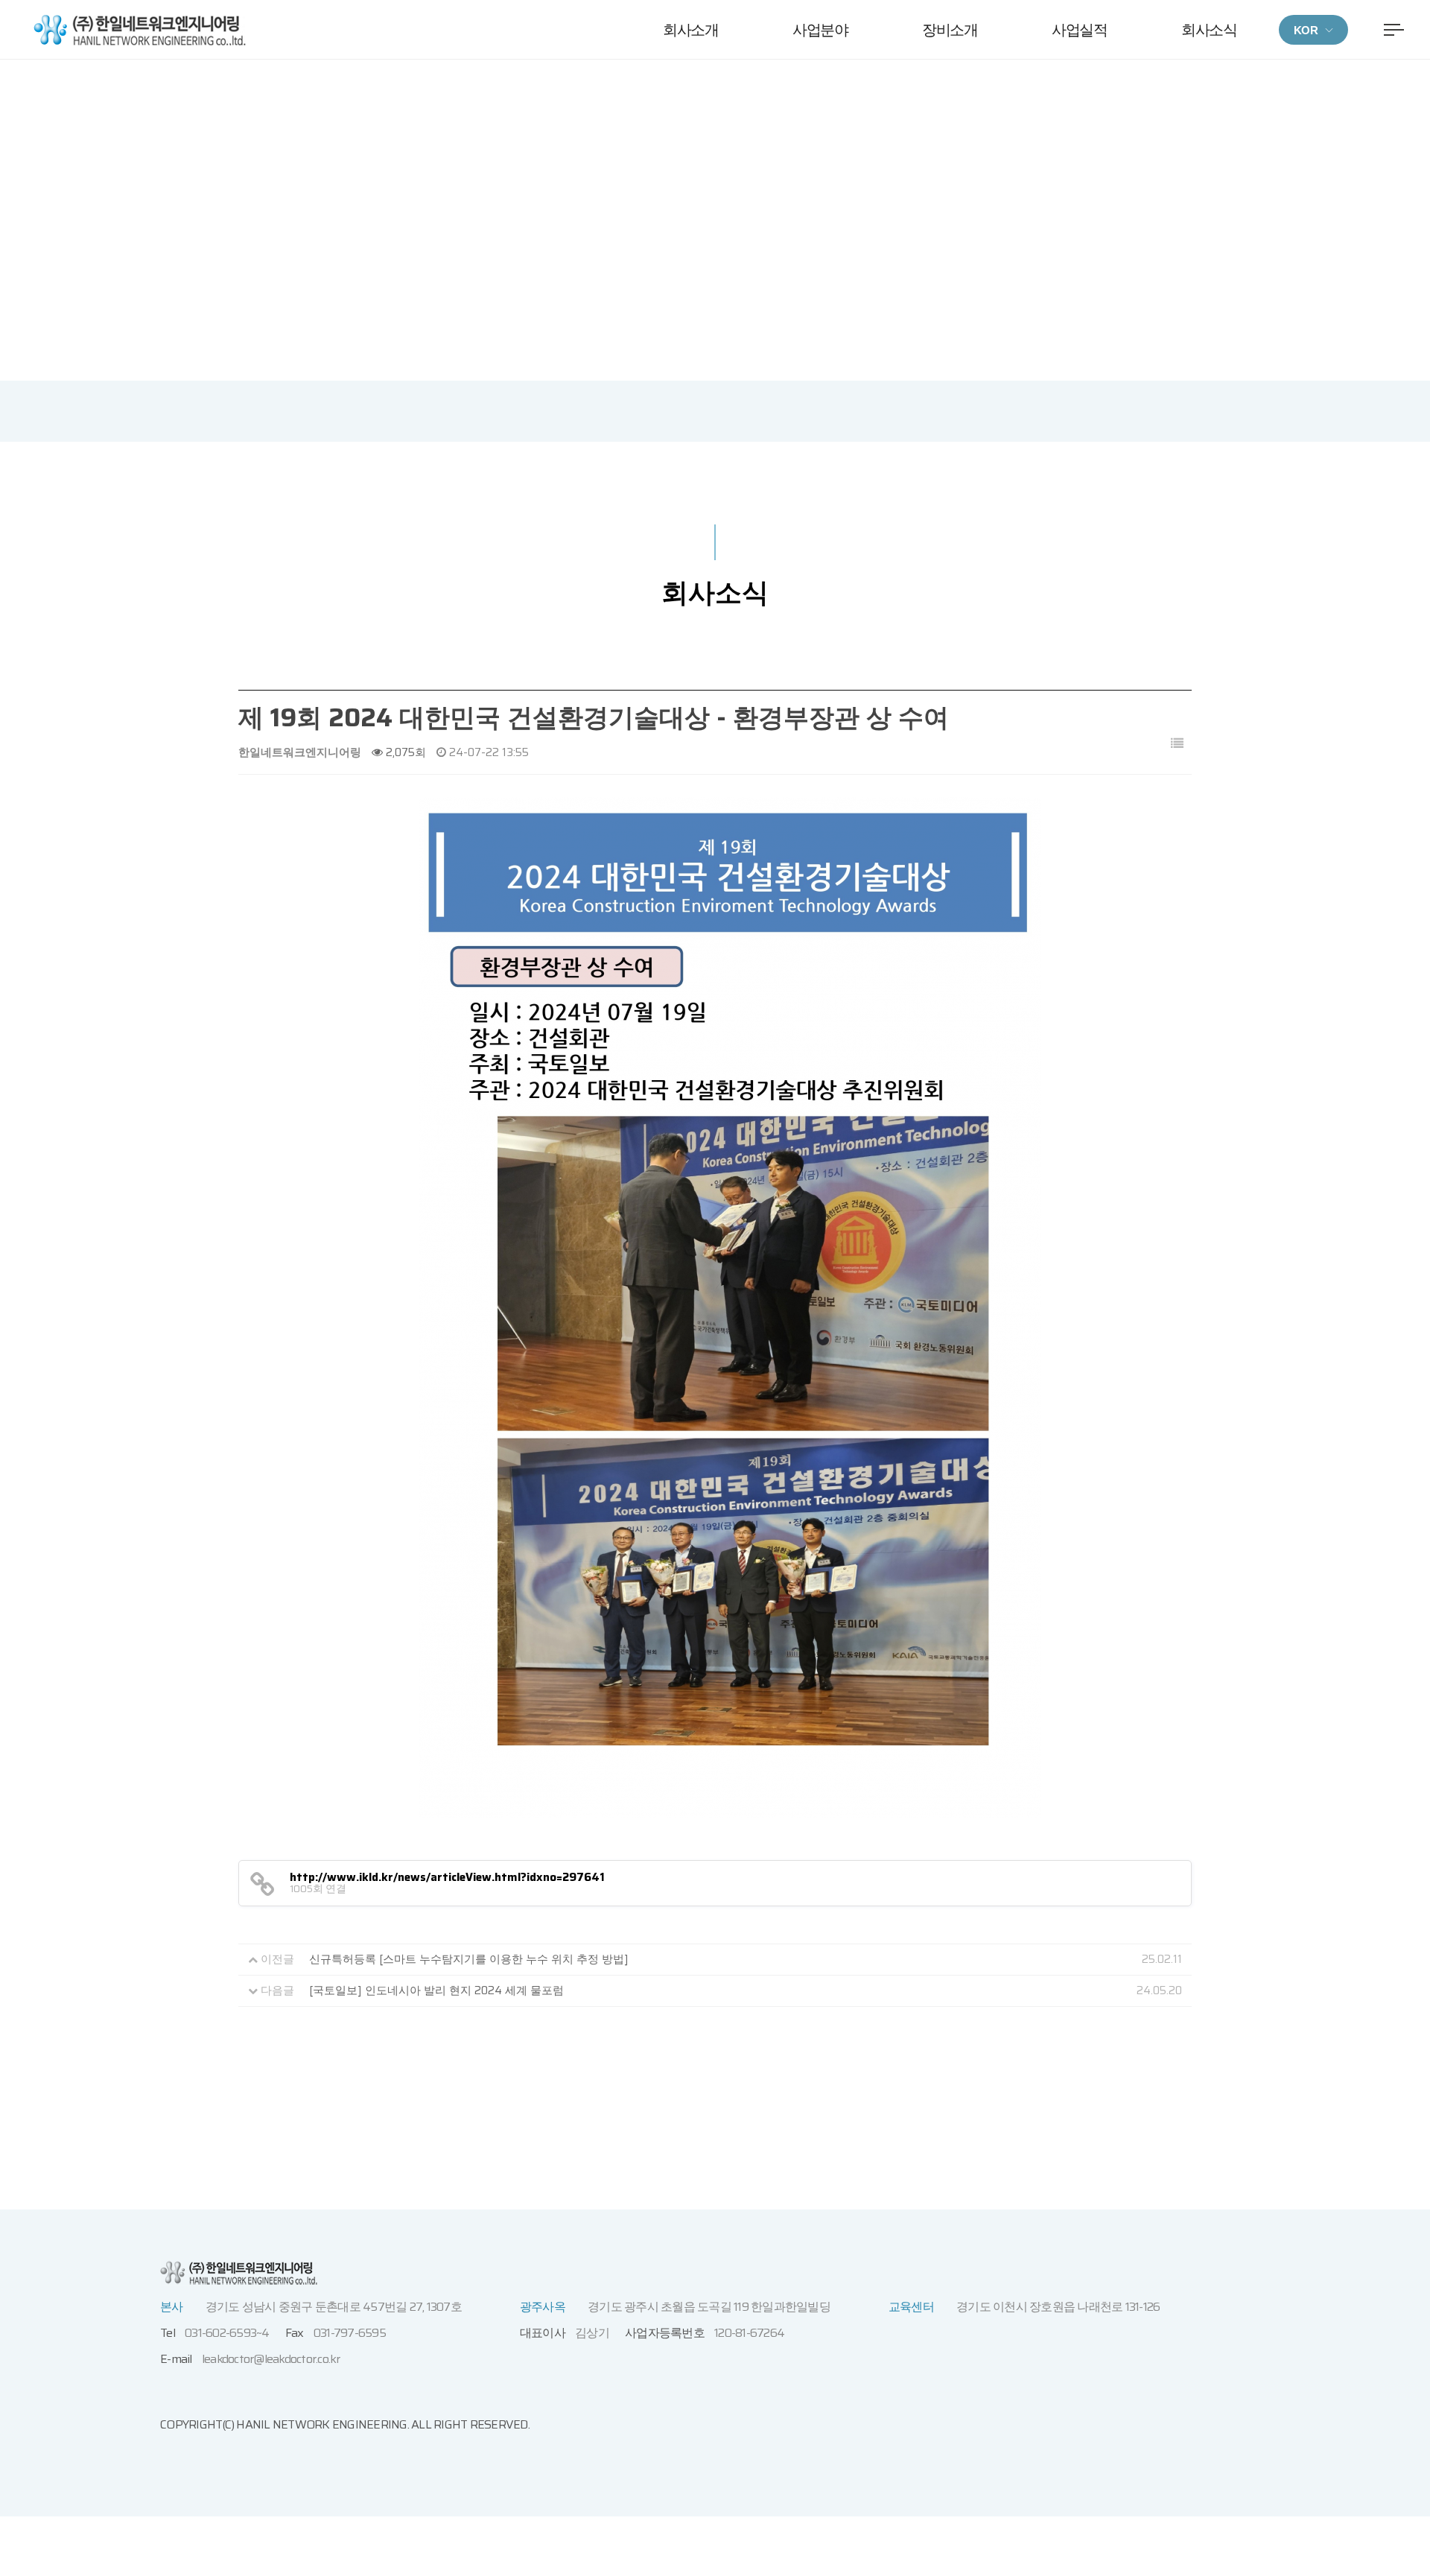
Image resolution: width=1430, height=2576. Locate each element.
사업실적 (1079, 30)
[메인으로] (140, 29)
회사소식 (1209, 30)
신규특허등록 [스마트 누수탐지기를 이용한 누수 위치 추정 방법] (469, 1959)
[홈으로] (628, 228)
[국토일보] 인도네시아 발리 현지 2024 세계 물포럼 (436, 1990)
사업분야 (820, 30)
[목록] (1177, 744)
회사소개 (690, 30)
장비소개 (950, 30)
